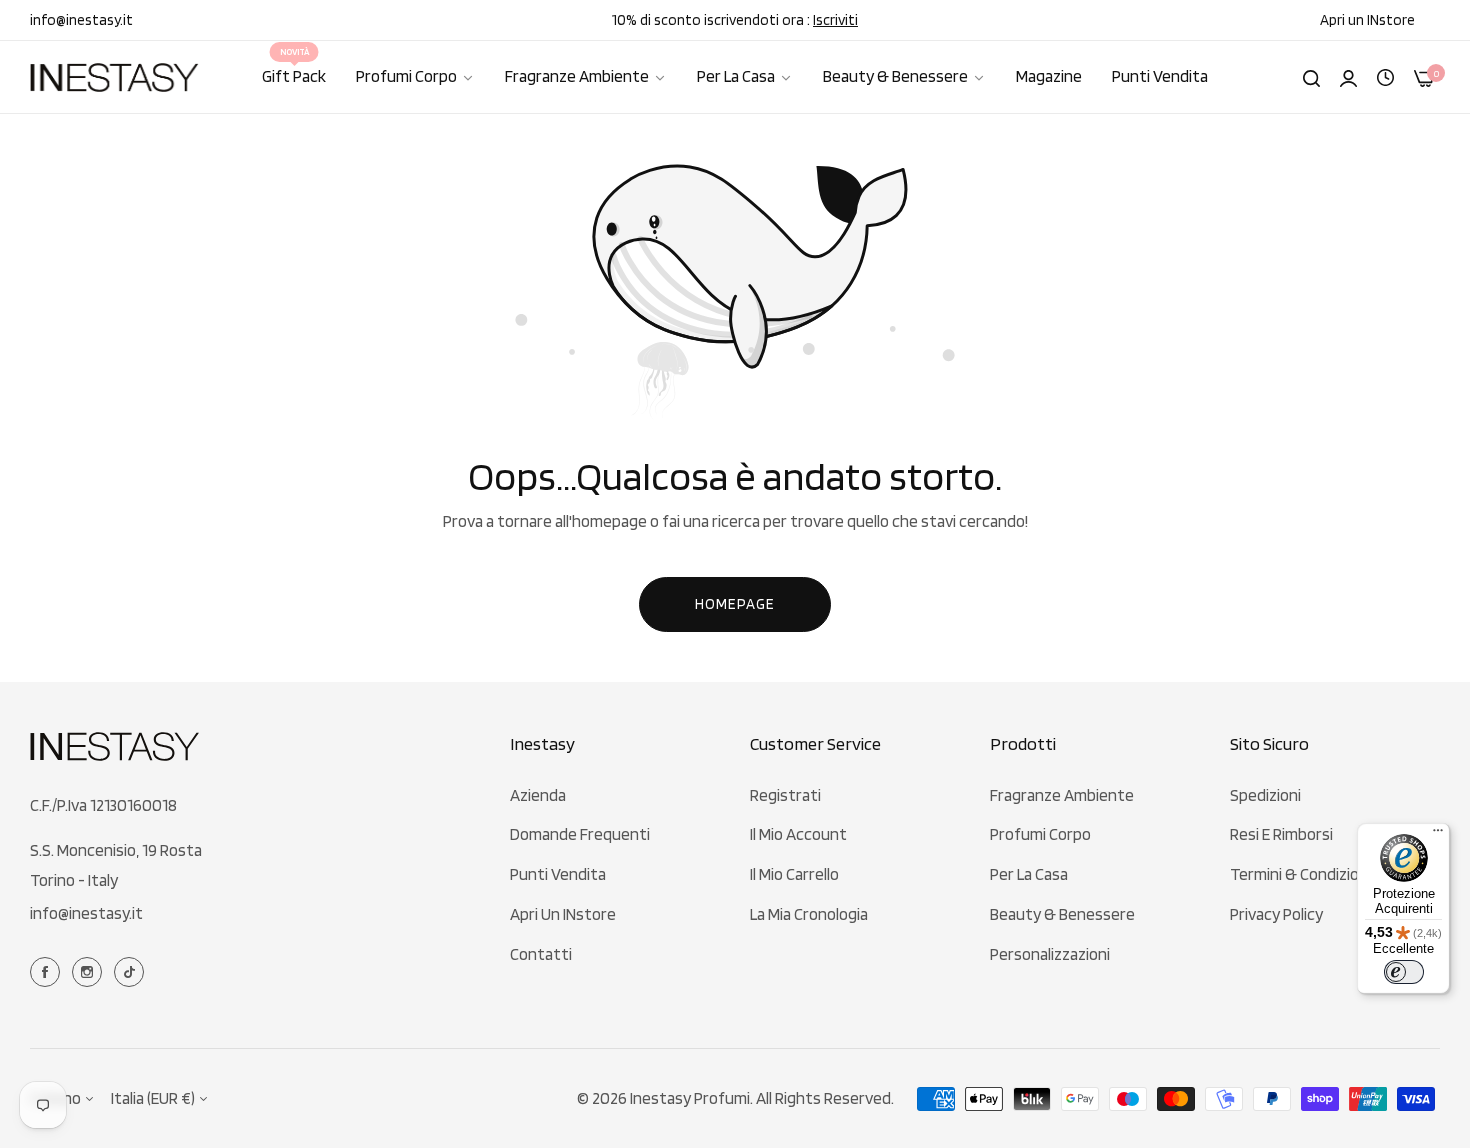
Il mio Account (798, 834)
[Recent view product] (1385, 76)
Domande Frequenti (580, 834)
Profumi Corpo (1040, 834)
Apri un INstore (563, 914)
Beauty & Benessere (1062, 914)
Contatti (541, 954)
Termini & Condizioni (1300, 874)
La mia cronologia (809, 914)
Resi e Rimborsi (1281, 834)
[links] (48, 971)
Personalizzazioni (1050, 954)
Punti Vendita (558, 874)
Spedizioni (1265, 795)
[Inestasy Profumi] (115, 77)
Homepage (735, 604)
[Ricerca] (1311, 77)
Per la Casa (1029, 874)
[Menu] (1438, 835)
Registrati (785, 795)
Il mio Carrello (794, 874)
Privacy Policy (1276, 914)
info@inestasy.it (86, 913)
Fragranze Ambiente (1062, 795)
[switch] (1404, 972)
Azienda (538, 795)
